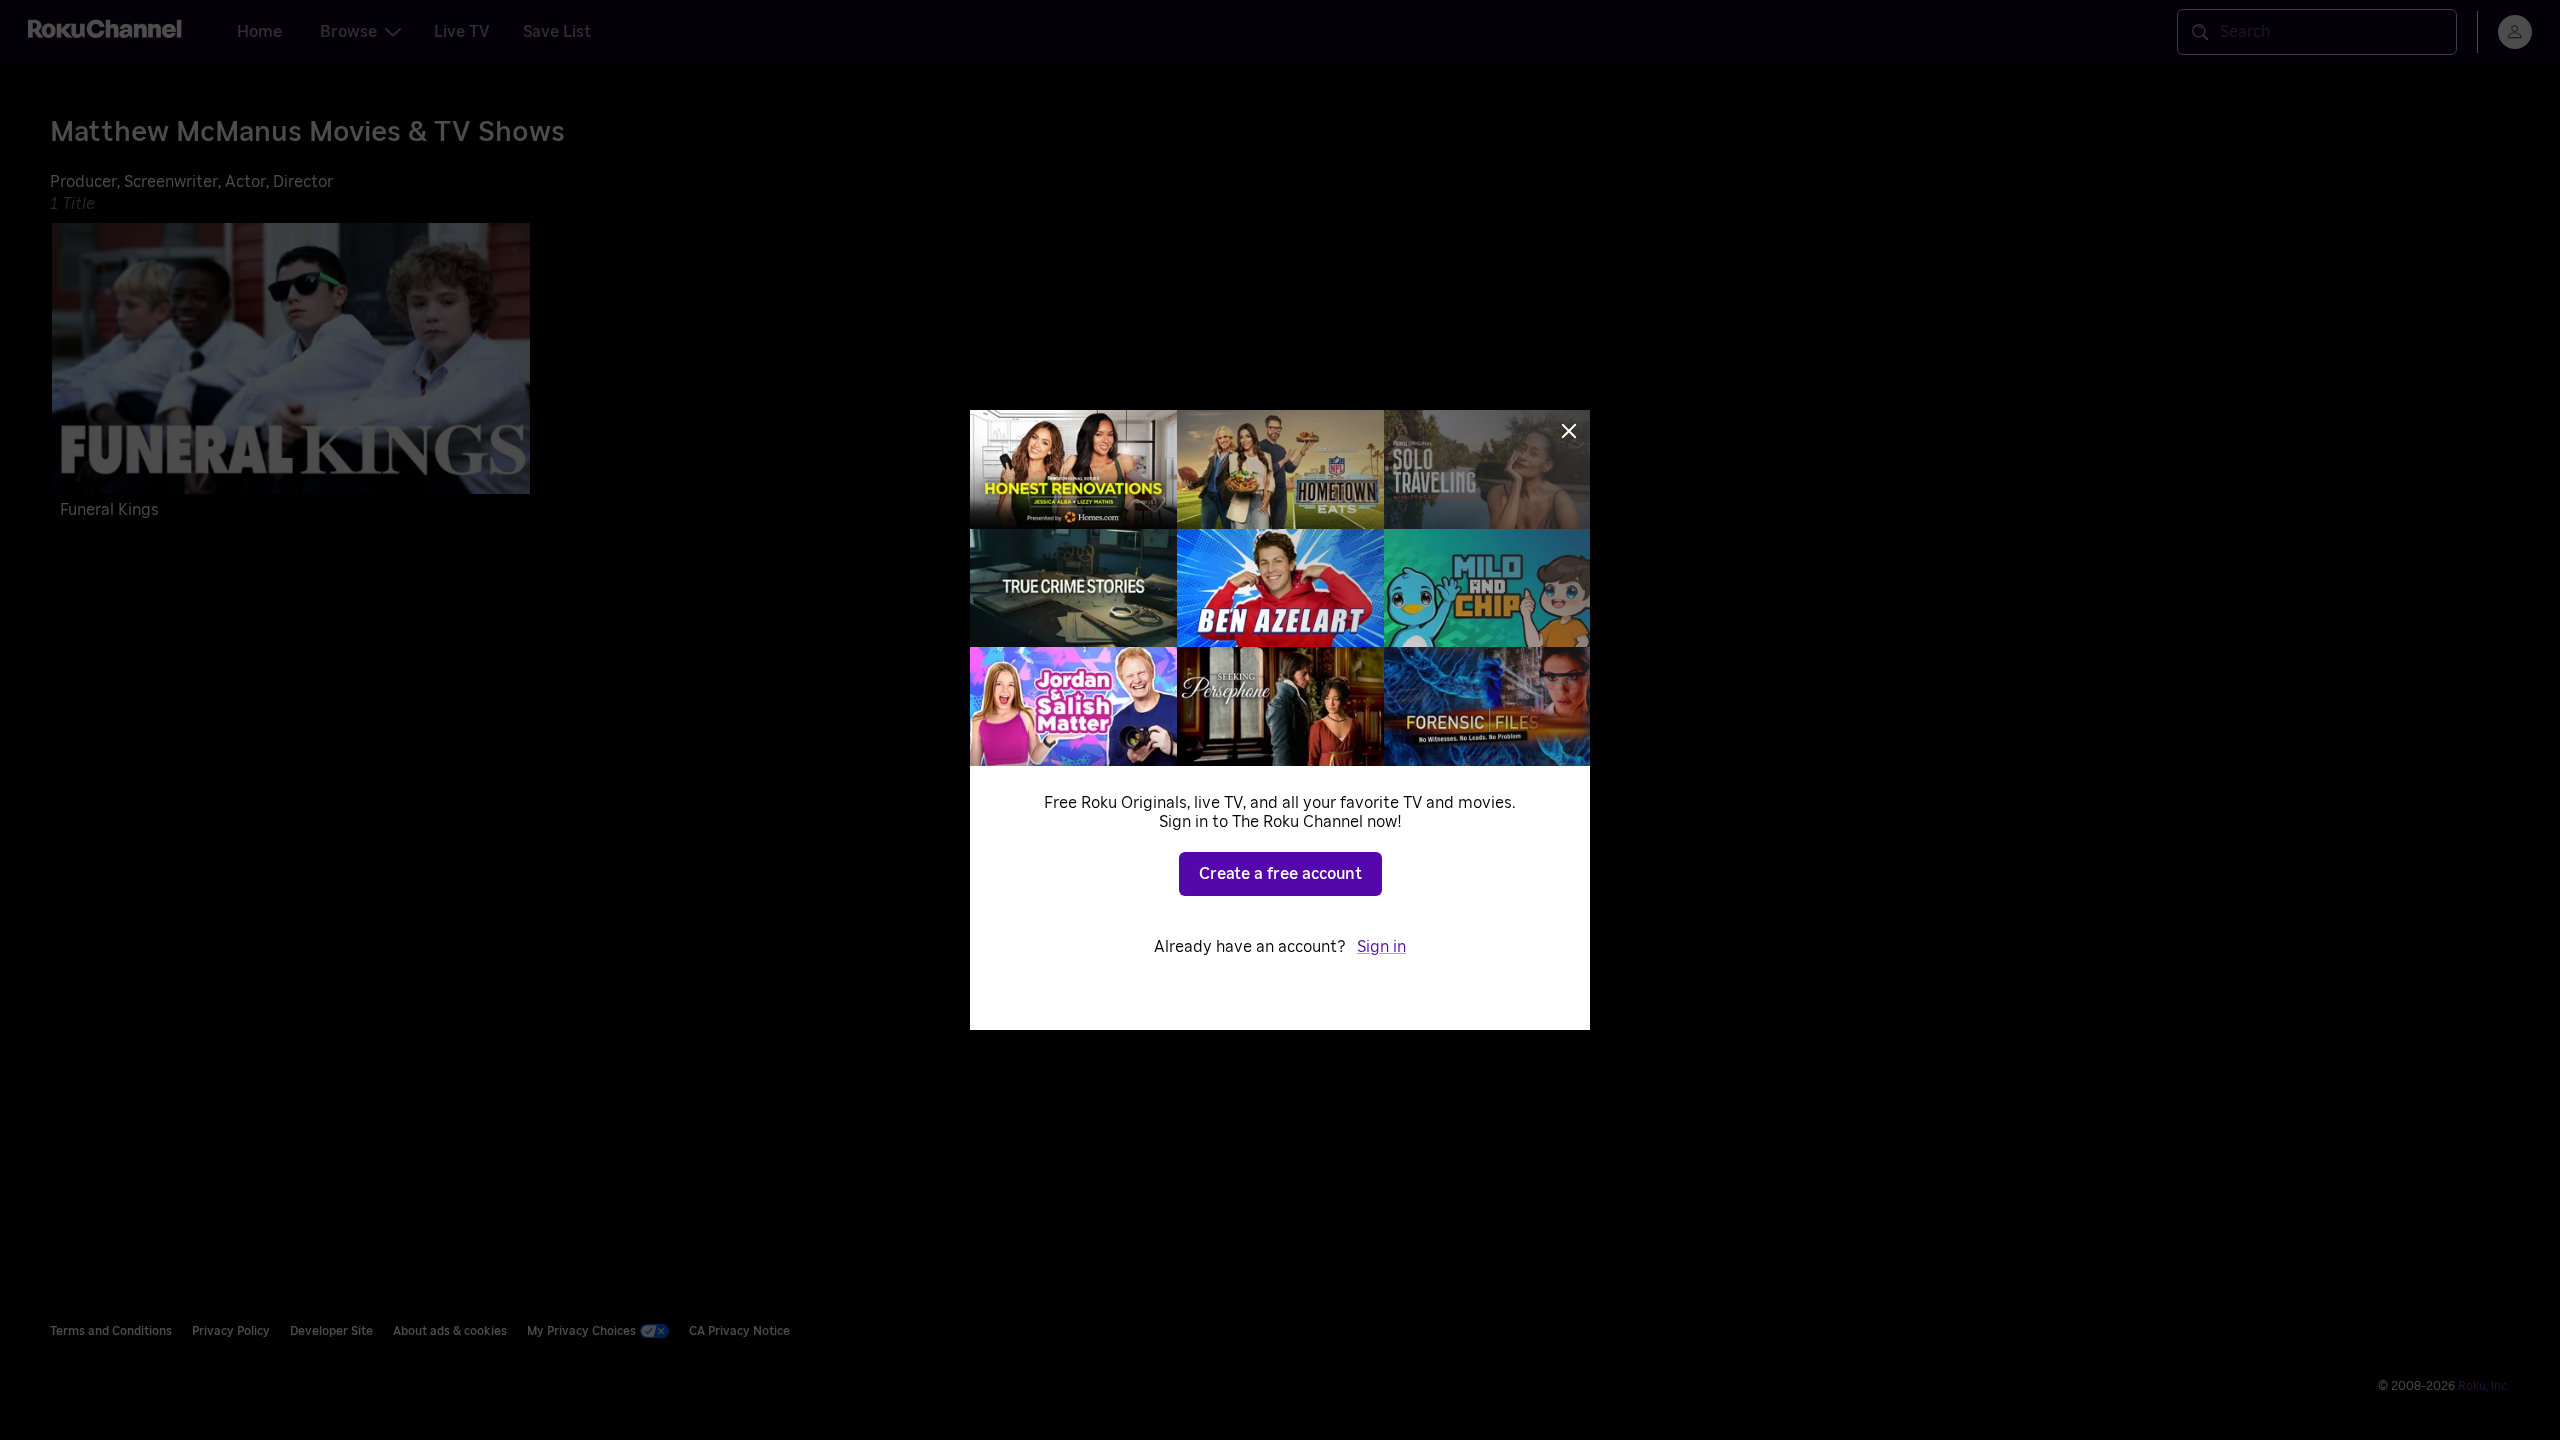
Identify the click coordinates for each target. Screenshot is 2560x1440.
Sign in (1381, 947)
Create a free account (1280, 874)
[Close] (1569, 431)
